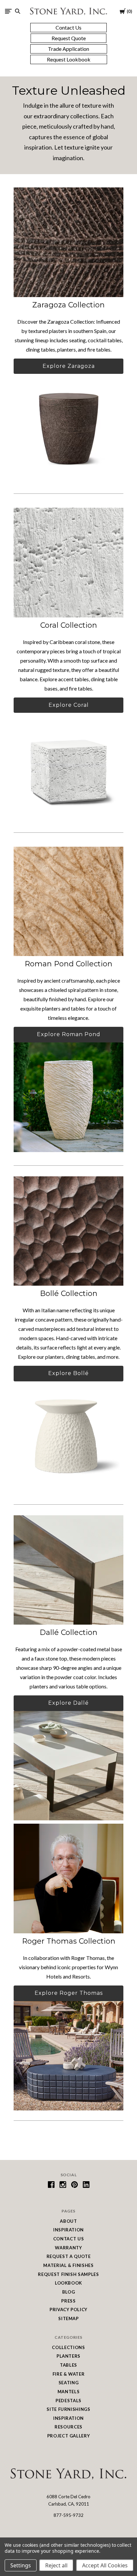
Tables (68, 2365)
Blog (69, 2292)
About (68, 2221)
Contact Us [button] (68, 27)
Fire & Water (69, 2374)
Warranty (68, 2248)
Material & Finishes (68, 2265)
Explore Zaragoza (69, 366)
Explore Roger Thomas (69, 1993)
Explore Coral (69, 705)
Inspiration (68, 2230)
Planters (68, 2356)
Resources (68, 2427)
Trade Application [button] (68, 49)
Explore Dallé (68, 1703)
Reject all (56, 2565)
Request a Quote (69, 2256)
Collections (68, 2347)
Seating (69, 2383)
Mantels (69, 2392)
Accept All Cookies (105, 2565)
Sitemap (68, 2318)
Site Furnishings (68, 2409)
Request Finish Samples (68, 2274)
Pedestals (68, 2401)
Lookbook (68, 2283)
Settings (21, 2565)
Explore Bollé (68, 1373)
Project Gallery (69, 2436)
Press (68, 2301)
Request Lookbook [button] (69, 59)
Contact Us (69, 2239)
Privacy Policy (68, 2309)
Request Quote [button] (69, 38)
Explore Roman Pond (69, 1034)
